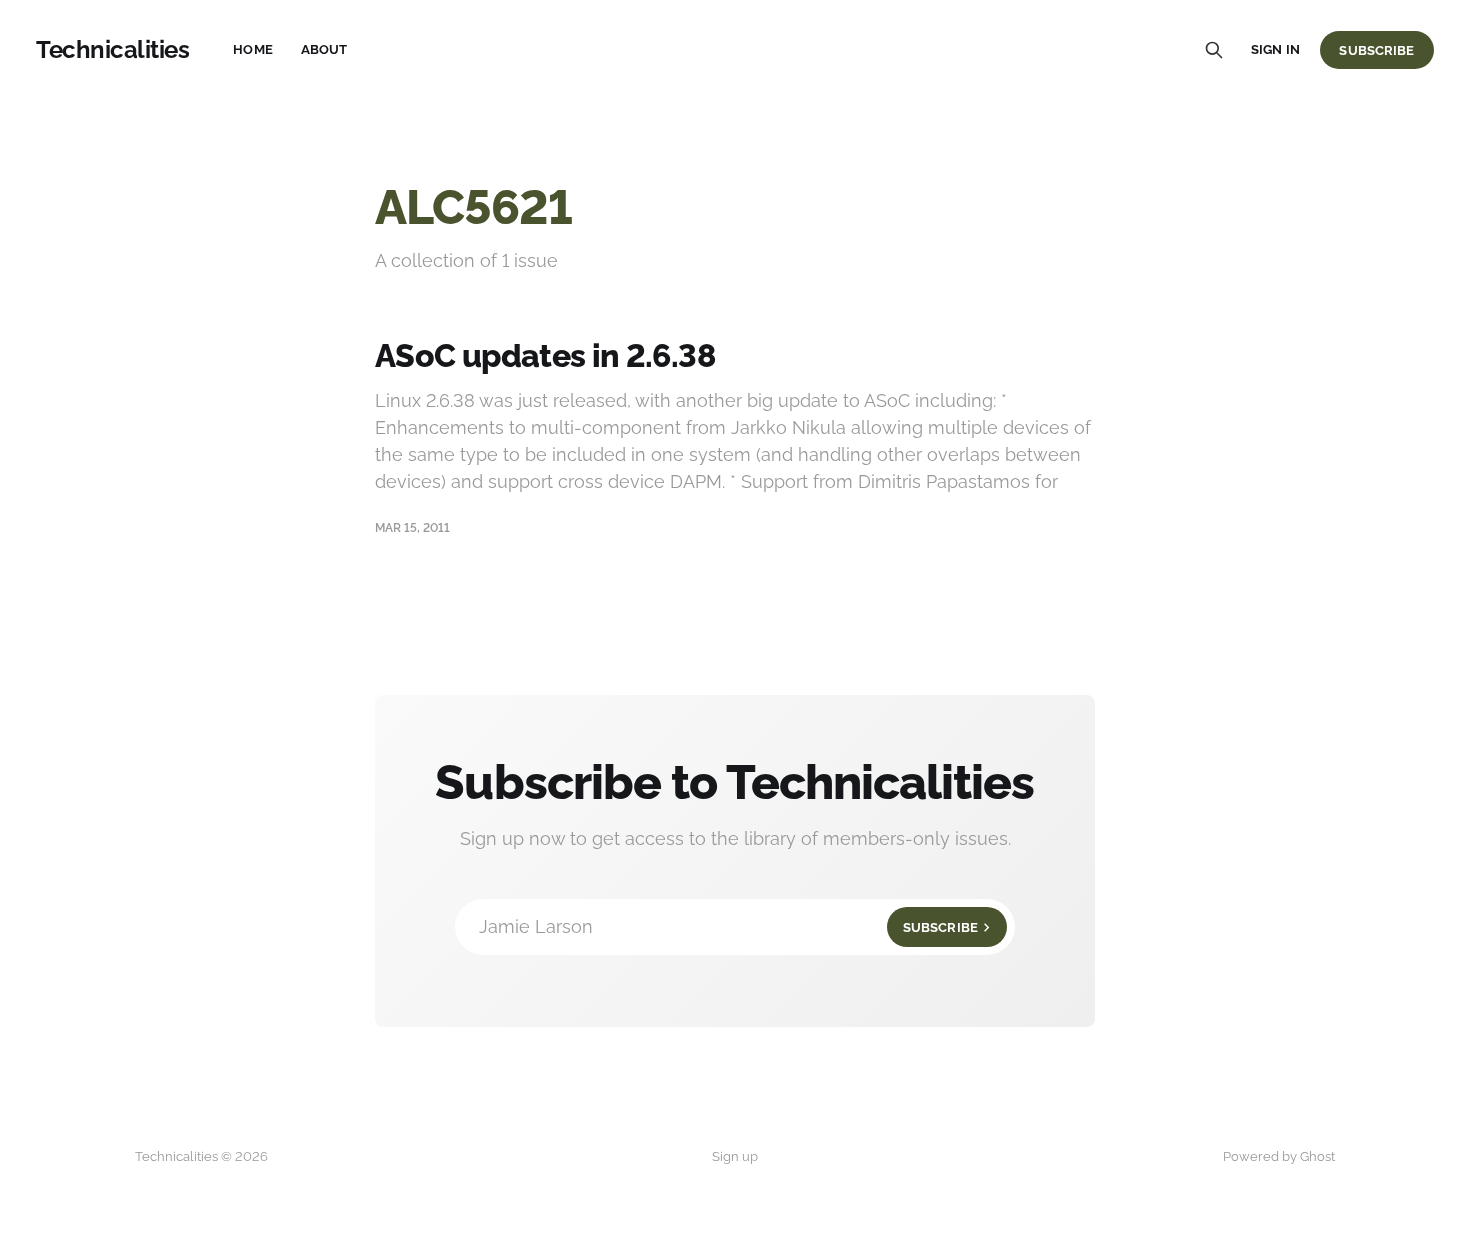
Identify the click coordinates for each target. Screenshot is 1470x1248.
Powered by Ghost (1279, 1156)
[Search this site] (1214, 50)
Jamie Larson (728, 926)
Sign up (735, 1156)
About (324, 49)
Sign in (1275, 49)
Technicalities (112, 50)
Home (253, 49)
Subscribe (1376, 50)
